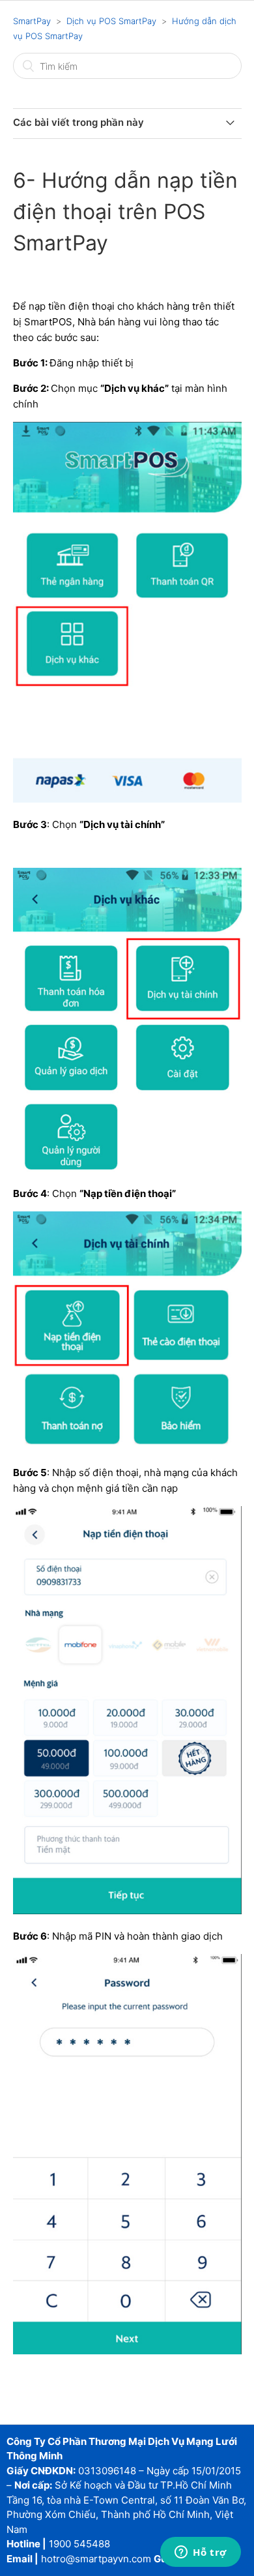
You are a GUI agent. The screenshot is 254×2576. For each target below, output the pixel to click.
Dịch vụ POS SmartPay (111, 21)
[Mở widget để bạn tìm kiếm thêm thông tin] (201, 2553)
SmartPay (32, 21)
